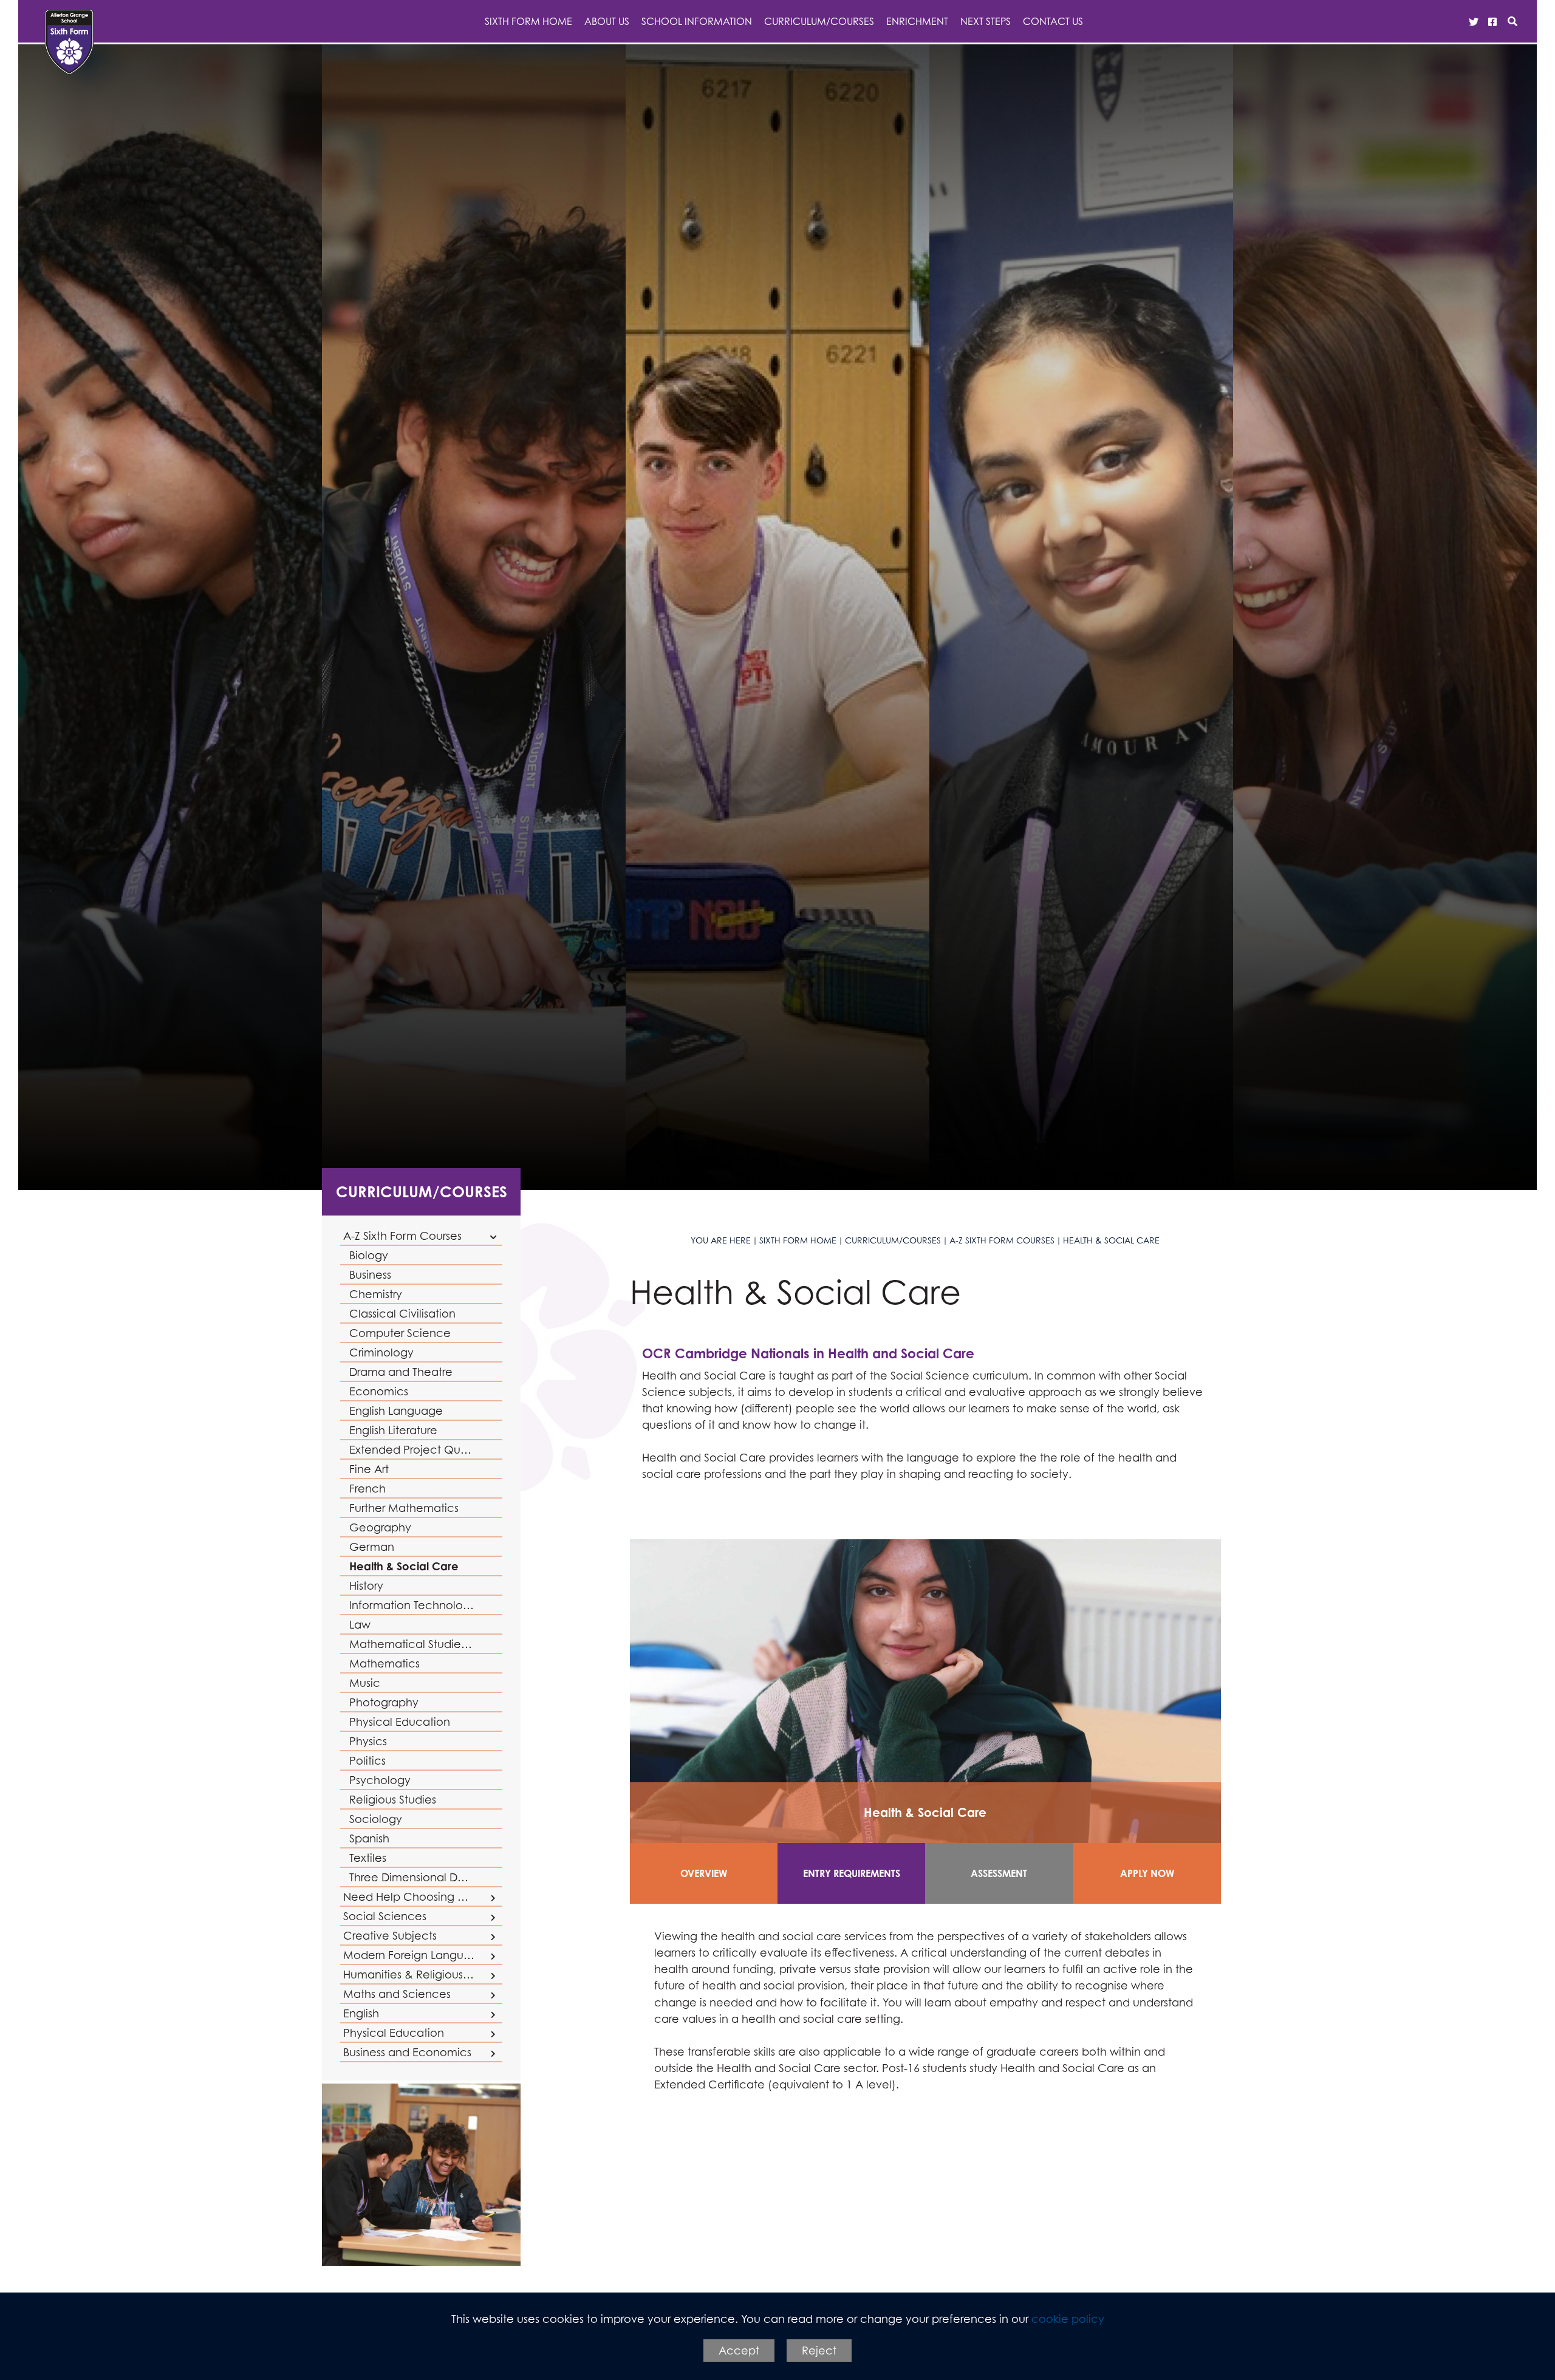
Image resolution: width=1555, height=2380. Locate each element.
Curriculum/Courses (422, 1192)
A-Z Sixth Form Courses (1002, 1240)
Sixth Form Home (798, 1240)
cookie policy (1068, 2319)
